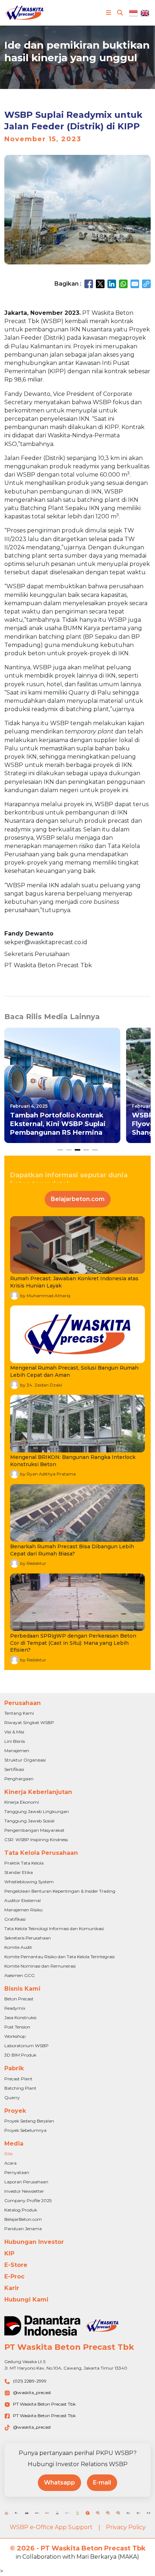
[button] (60, 1150)
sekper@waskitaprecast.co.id (46, 942)
